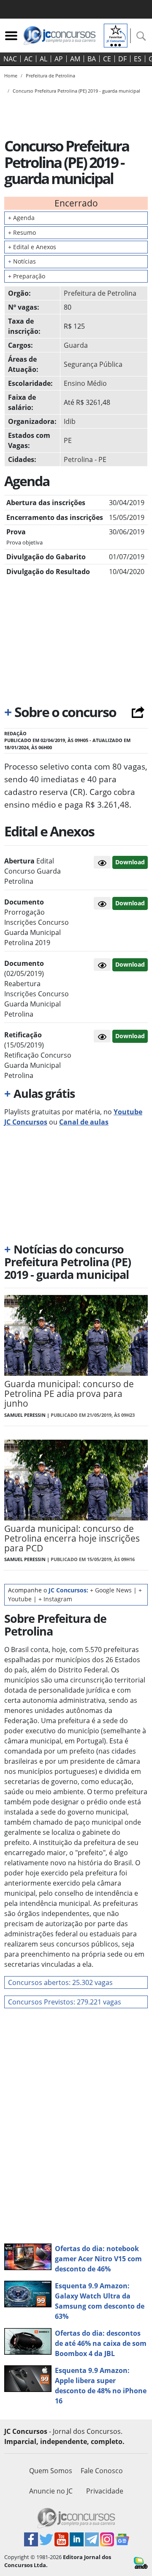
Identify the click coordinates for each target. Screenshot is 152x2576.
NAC (10, 59)
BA (92, 59)
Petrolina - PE (85, 459)
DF (122, 59)
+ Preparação (27, 276)
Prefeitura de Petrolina (100, 293)
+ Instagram (55, 1599)
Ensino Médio (85, 383)
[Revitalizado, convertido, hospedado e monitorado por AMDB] (141, 2562)
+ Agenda (21, 218)
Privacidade (105, 2491)
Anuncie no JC (51, 2491)
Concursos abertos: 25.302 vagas (60, 1982)
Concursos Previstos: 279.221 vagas (65, 2002)
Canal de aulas (84, 1122)
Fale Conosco (102, 2471)
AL (43, 59)
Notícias (22, 261)
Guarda (76, 345)
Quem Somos (51, 2471)
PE (68, 440)
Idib (70, 421)
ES (138, 59)
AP (59, 59)
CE (107, 59)
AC (28, 59)
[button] (102, 862)
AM (75, 59)
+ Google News (111, 1590)
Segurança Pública (93, 364)
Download (130, 862)
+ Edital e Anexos (32, 247)
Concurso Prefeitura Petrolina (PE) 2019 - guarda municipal (76, 91)
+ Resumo (22, 232)
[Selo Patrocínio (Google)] (116, 35)
